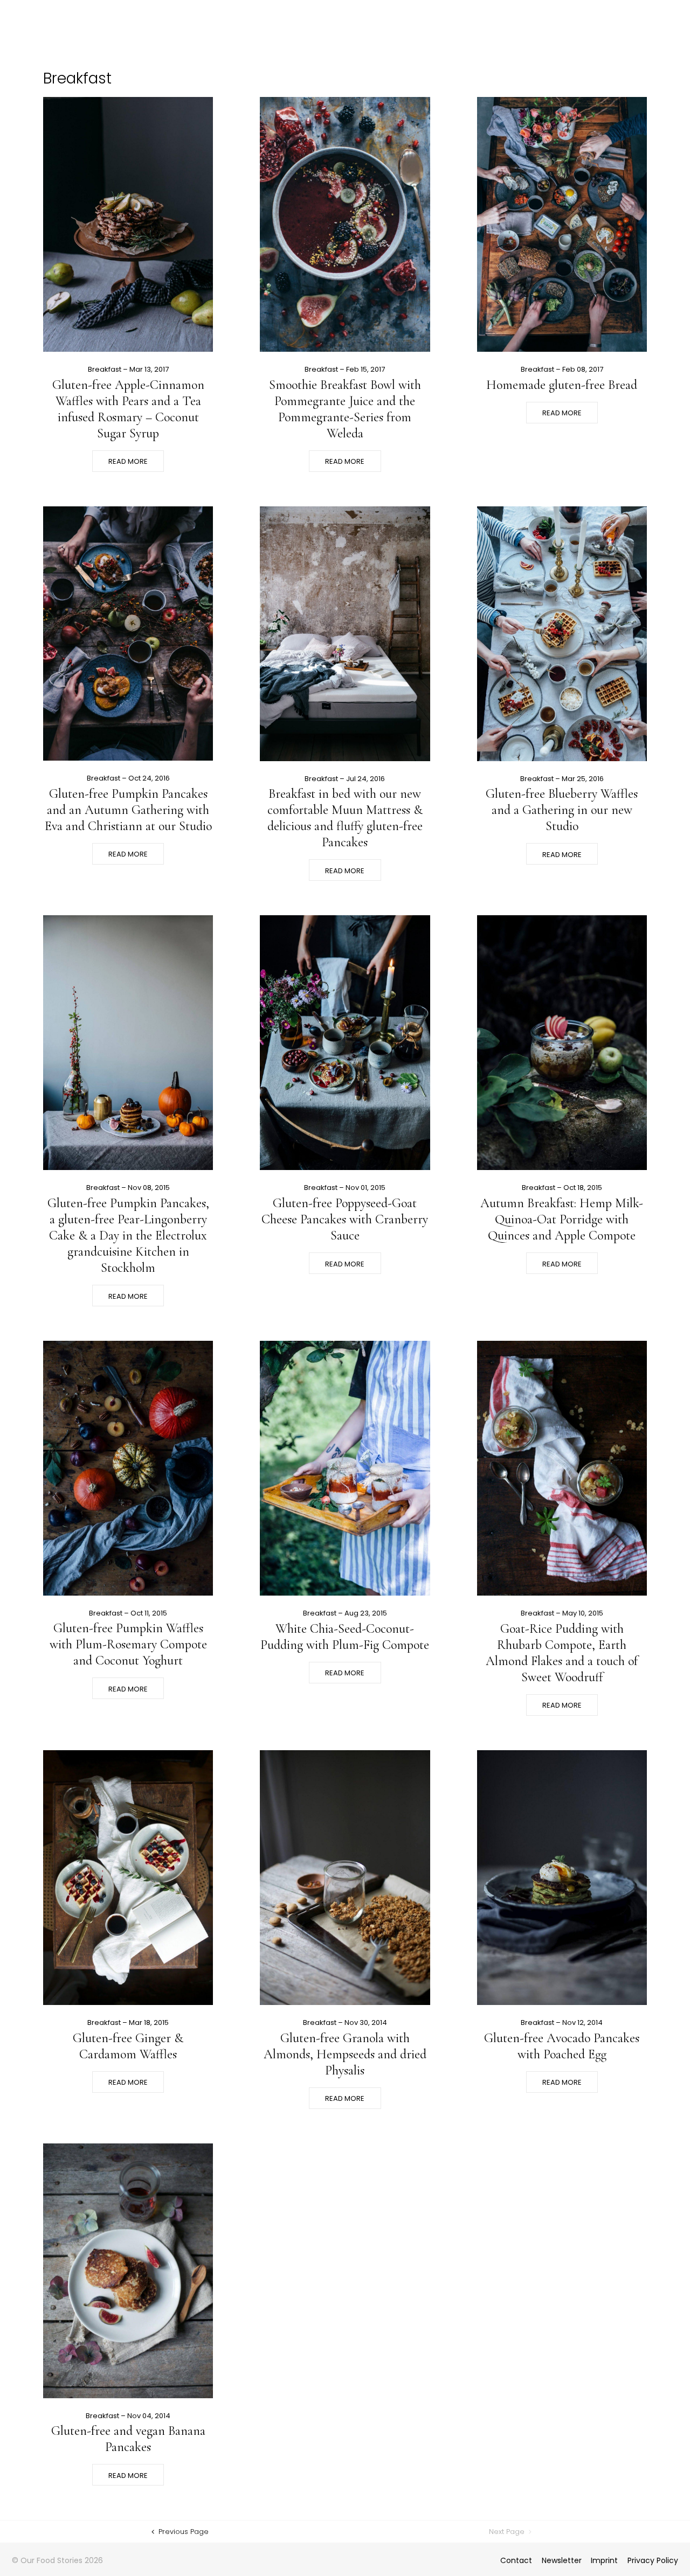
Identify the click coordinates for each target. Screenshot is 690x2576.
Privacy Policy (653, 2560)
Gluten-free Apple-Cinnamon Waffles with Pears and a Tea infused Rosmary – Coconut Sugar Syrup (128, 409)
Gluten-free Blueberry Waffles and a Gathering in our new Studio (562, 810)
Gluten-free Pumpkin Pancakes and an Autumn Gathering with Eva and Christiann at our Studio (128, 810)
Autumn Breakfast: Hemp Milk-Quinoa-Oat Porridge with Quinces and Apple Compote (562, 1219)
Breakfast (105, 369)
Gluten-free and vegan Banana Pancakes (128, 2439)
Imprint (604, 2560)
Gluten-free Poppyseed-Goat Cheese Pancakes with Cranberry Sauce (345, 1219)
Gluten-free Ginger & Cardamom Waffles (128, 2046)
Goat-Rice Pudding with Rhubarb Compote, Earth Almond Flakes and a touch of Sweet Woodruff (562, 1653)
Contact (516, 2560)
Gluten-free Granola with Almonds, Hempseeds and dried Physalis (345, 2054)
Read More (128, 461)
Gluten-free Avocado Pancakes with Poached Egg (562, 2046)
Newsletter (562, 2560)
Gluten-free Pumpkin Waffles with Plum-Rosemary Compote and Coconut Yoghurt (128, 1644)
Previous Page (182, 2532)
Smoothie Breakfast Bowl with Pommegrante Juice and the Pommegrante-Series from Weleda (345, 409)
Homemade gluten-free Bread (562, 385)
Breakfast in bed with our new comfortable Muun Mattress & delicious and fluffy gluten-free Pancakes (345, 818)
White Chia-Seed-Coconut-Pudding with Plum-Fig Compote (345, 1637)
